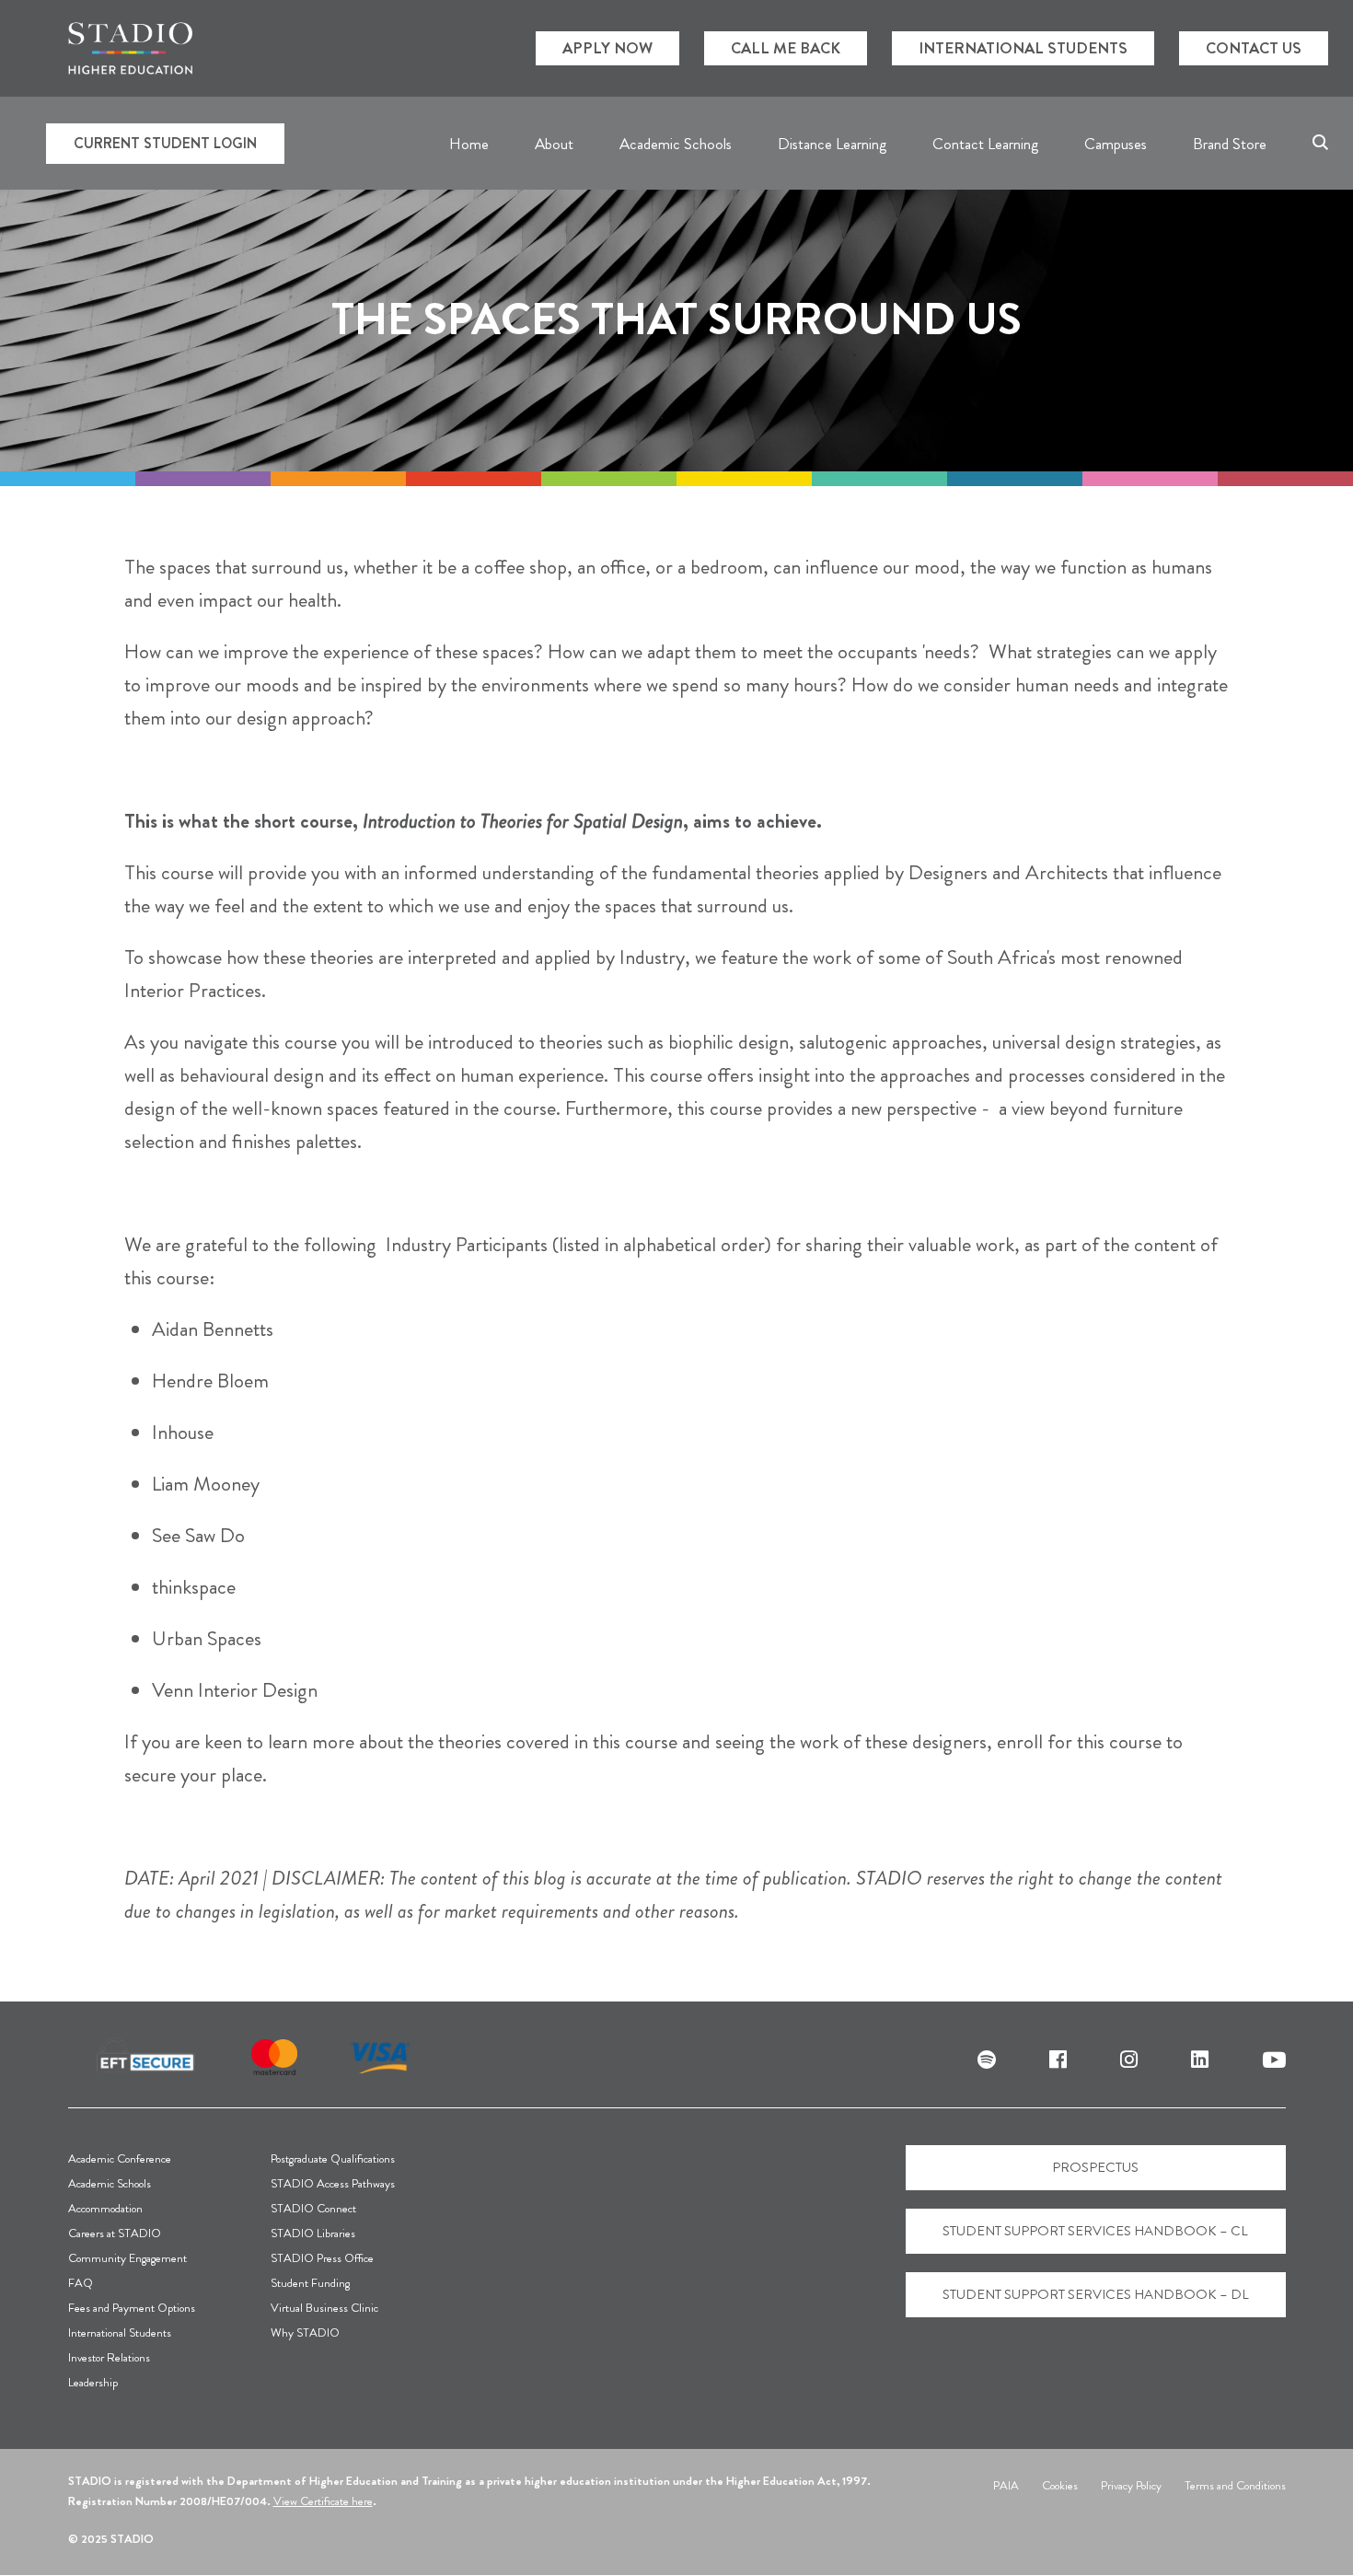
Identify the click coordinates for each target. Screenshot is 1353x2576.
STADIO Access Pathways (333, 2183)
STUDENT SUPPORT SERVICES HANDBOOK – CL (1095, 2231)
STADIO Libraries (313, 2233)
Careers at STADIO (115, 2233)
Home (469, 144)
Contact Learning (985, 144)
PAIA (1006, 2485)
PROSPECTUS (1095, 2167)
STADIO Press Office (322, 2258)
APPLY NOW (607, 48)
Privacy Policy (1131, 2485)
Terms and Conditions (1235, 2485)
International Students (120, 2332)
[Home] (130, 48)
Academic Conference (120, 2158)
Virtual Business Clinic (324, 2308)
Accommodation (105, 2208)
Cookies (1060, 2485)
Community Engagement (127, 2258)
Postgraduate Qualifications (333, 2158)
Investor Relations (109, 2357)
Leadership (93, 2382)
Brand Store (1230, 144)
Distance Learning (832, 144)
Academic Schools (110, 2183)
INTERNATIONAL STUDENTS (1023, 48)
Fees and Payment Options (132, 2308)
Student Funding (310, 2283)
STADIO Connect (313, 2208)
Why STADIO (305, 2332)
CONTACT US (1254, 48)
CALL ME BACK (786, 48)
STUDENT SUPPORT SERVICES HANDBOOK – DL (1096, 2294)
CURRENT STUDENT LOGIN (165, 143)
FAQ (81, 2283)
